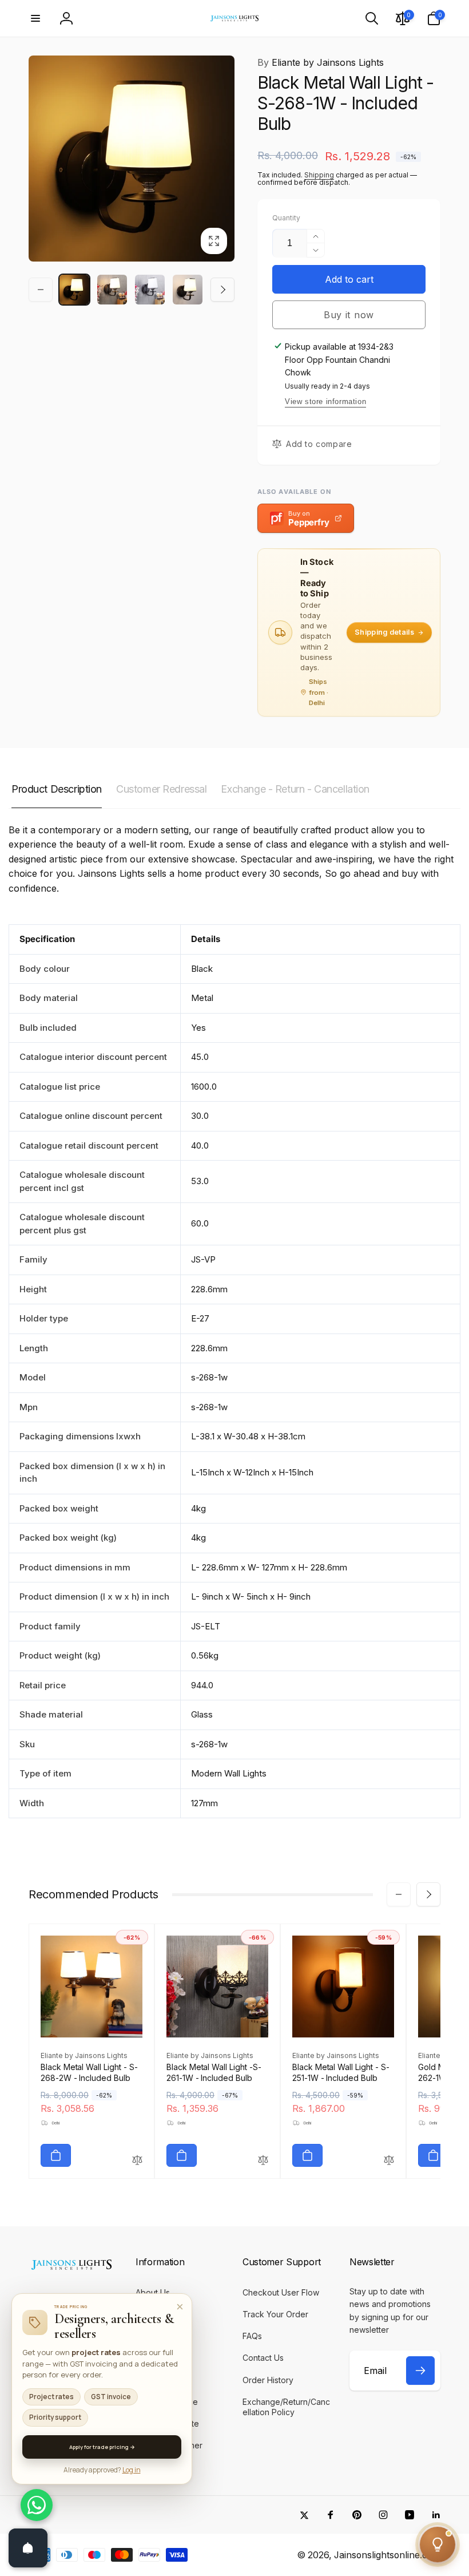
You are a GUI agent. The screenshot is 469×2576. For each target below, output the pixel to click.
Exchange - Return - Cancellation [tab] (295, 789)
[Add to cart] (56, 2155)
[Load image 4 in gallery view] (188, 290)
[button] (35, 18)
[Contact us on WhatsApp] (37, 2505)
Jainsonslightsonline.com (387, 2555)
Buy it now (349, 315)
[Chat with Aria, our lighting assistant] (438, 2545)
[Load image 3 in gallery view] (150, 290)
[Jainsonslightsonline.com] (71, 2270)
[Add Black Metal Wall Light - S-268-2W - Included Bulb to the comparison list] (137, 2161)
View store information (325, 401)
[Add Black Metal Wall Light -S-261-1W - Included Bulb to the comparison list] (263, 2161)
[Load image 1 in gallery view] (74, 290)
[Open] (28, 2548)
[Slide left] (41, 290)
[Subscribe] (420, 2371)
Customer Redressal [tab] (161, 789)
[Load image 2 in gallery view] (112, 290)
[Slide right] (222, 290)
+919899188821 (75, 2349)
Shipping (319, 175)
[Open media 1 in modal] (132, 159)
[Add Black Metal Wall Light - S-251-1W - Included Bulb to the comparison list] (389, 2161)
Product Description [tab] (57, 789)
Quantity (286, 218)
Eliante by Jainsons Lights (321, 62)
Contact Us (66, 2330)
